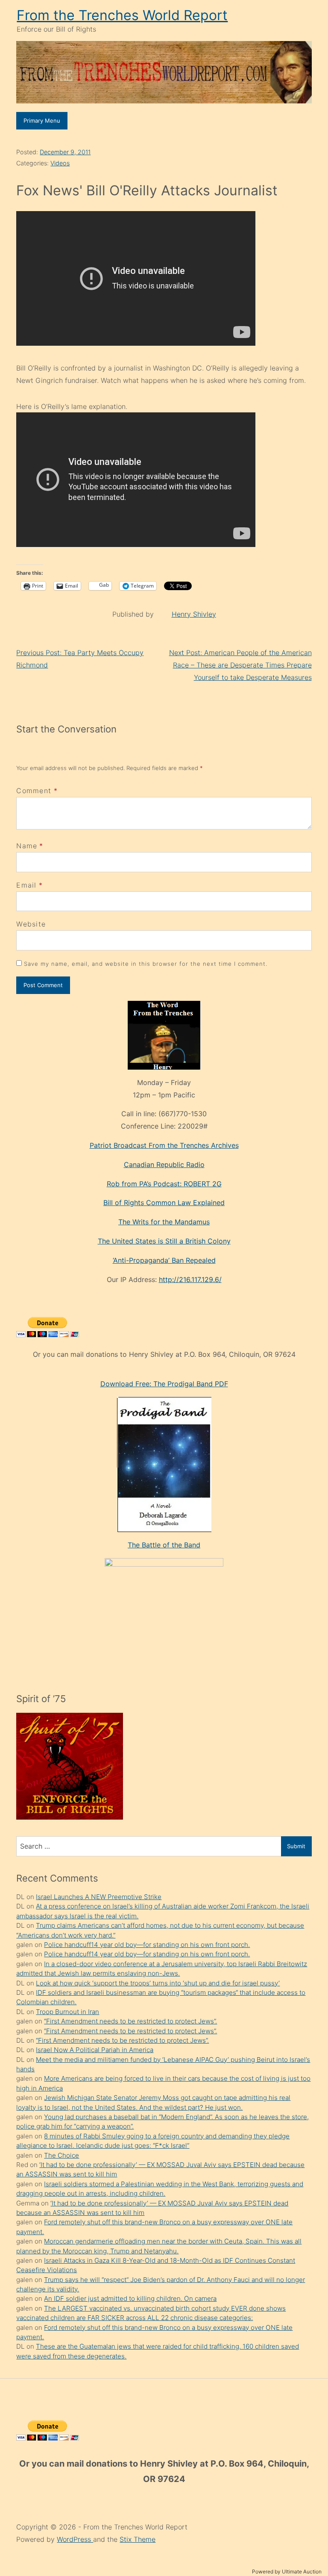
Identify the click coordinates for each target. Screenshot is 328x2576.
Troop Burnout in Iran (67, 2012)
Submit (296, 1846)
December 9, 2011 (65, 152)
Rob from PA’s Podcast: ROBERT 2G (164, 1184)
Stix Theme (138, 2539)
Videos (60, 163)
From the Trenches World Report (122, 15)
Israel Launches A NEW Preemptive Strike (99, 1897)
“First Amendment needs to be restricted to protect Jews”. (130, 2021)
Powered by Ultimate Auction (287, 2572)
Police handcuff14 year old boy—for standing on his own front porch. (147, 1945)
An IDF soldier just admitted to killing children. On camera (130, 2298)
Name (27, 846)
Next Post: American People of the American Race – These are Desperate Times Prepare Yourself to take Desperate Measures (240, 665)
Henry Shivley (194, 614)
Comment (37, 791)
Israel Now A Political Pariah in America (95, 2050)
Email (26, 885)
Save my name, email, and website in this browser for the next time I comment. (146, 964)
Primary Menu (42, 121)
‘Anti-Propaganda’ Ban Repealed (164, 1260)
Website (31, 924)
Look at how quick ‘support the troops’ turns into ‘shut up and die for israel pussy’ (158, 1983)
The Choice (61, 2155)
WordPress (75, 2539)
